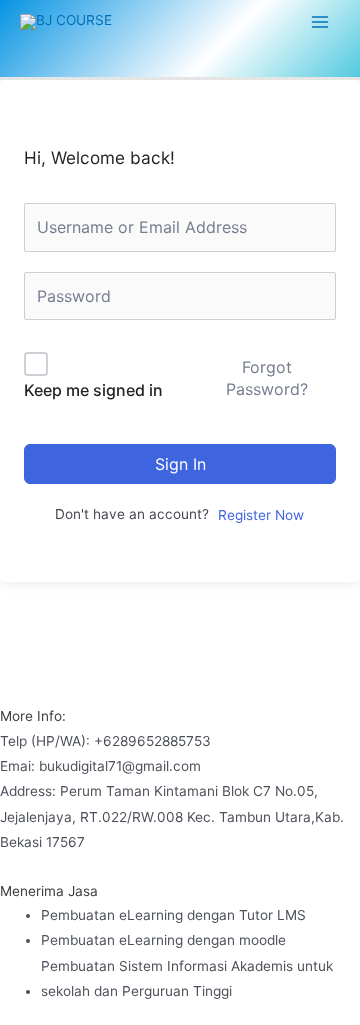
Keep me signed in (93, 390)
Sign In (180, 464)
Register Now (261, 515)
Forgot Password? (267, 378)
